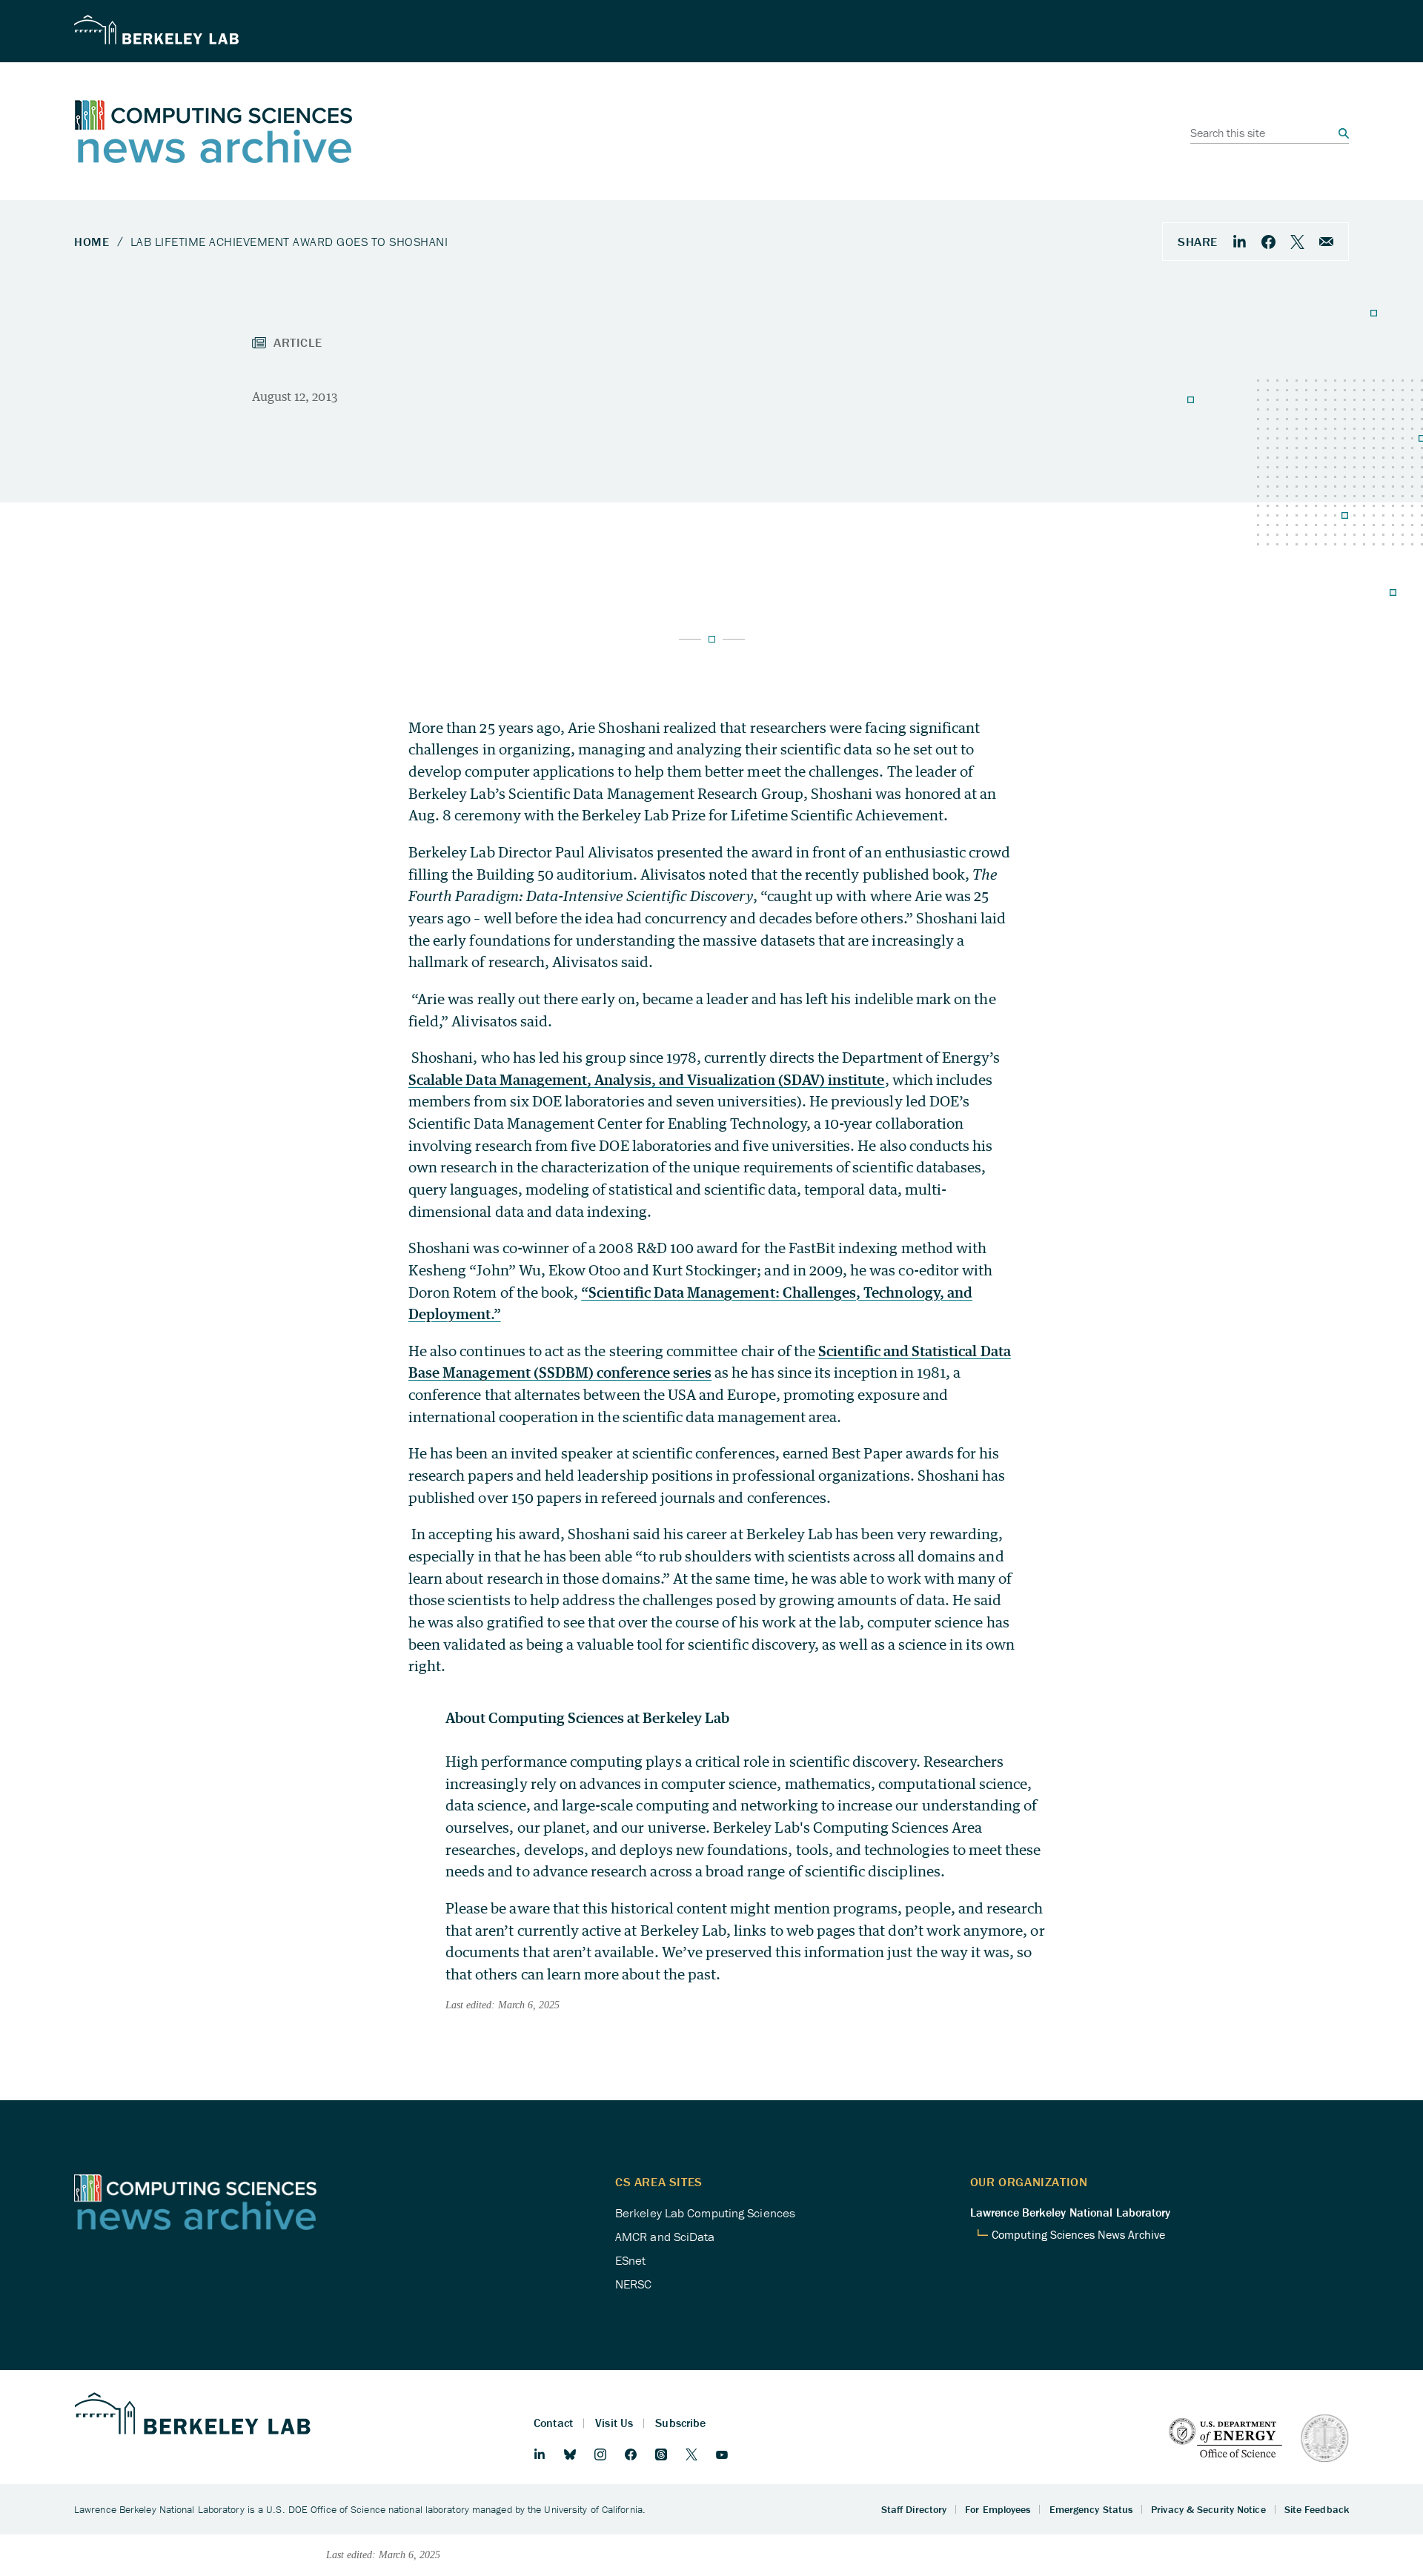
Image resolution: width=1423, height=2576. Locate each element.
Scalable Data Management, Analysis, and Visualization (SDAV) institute (647, 1079)
